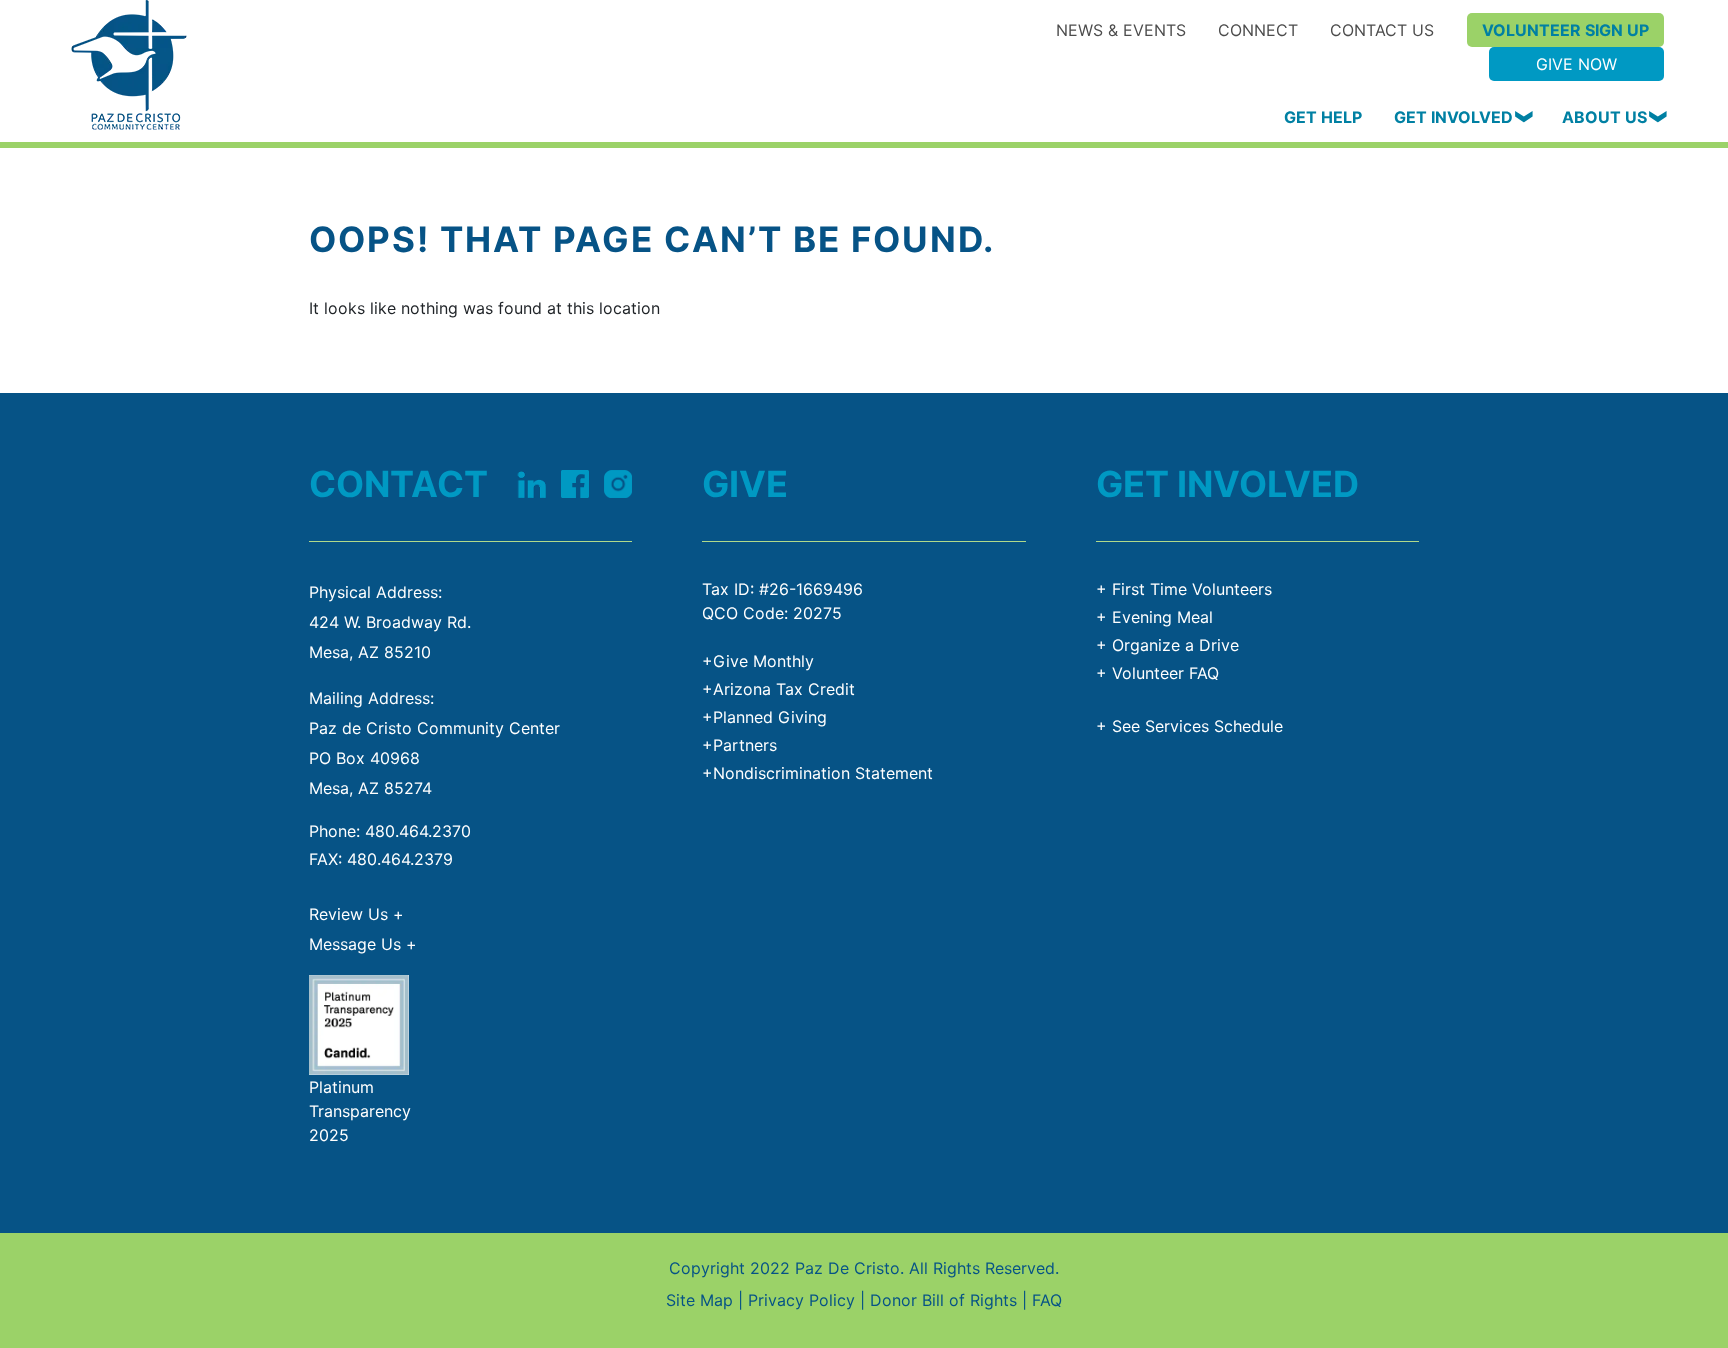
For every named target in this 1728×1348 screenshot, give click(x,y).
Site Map (699, 1300)
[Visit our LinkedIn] (531, 482)
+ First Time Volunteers (1184, 589)
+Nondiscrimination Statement (817, 773)
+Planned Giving (764, 717)
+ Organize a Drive (1167, 645)
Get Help (1323, 117)
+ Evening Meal (1154, 617)
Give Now (1576, 64)
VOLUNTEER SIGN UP (1565, 30)
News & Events (1121, 30)
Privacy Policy (801, 1300)
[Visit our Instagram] (618, 482)
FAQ (1047, 1300)
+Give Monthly (758, 661)
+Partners (739, 745)
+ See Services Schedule (1189, 726)
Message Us (363, 944)
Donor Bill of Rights (943, 1300)
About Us (1604, 117)
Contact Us (1382, 30)
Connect (1258, 30)
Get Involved (1453, 117)
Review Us (356, 914)
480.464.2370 (418, 831)
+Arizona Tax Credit (778, 689)
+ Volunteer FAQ (1157, 673)
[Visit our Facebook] (575, 482)
